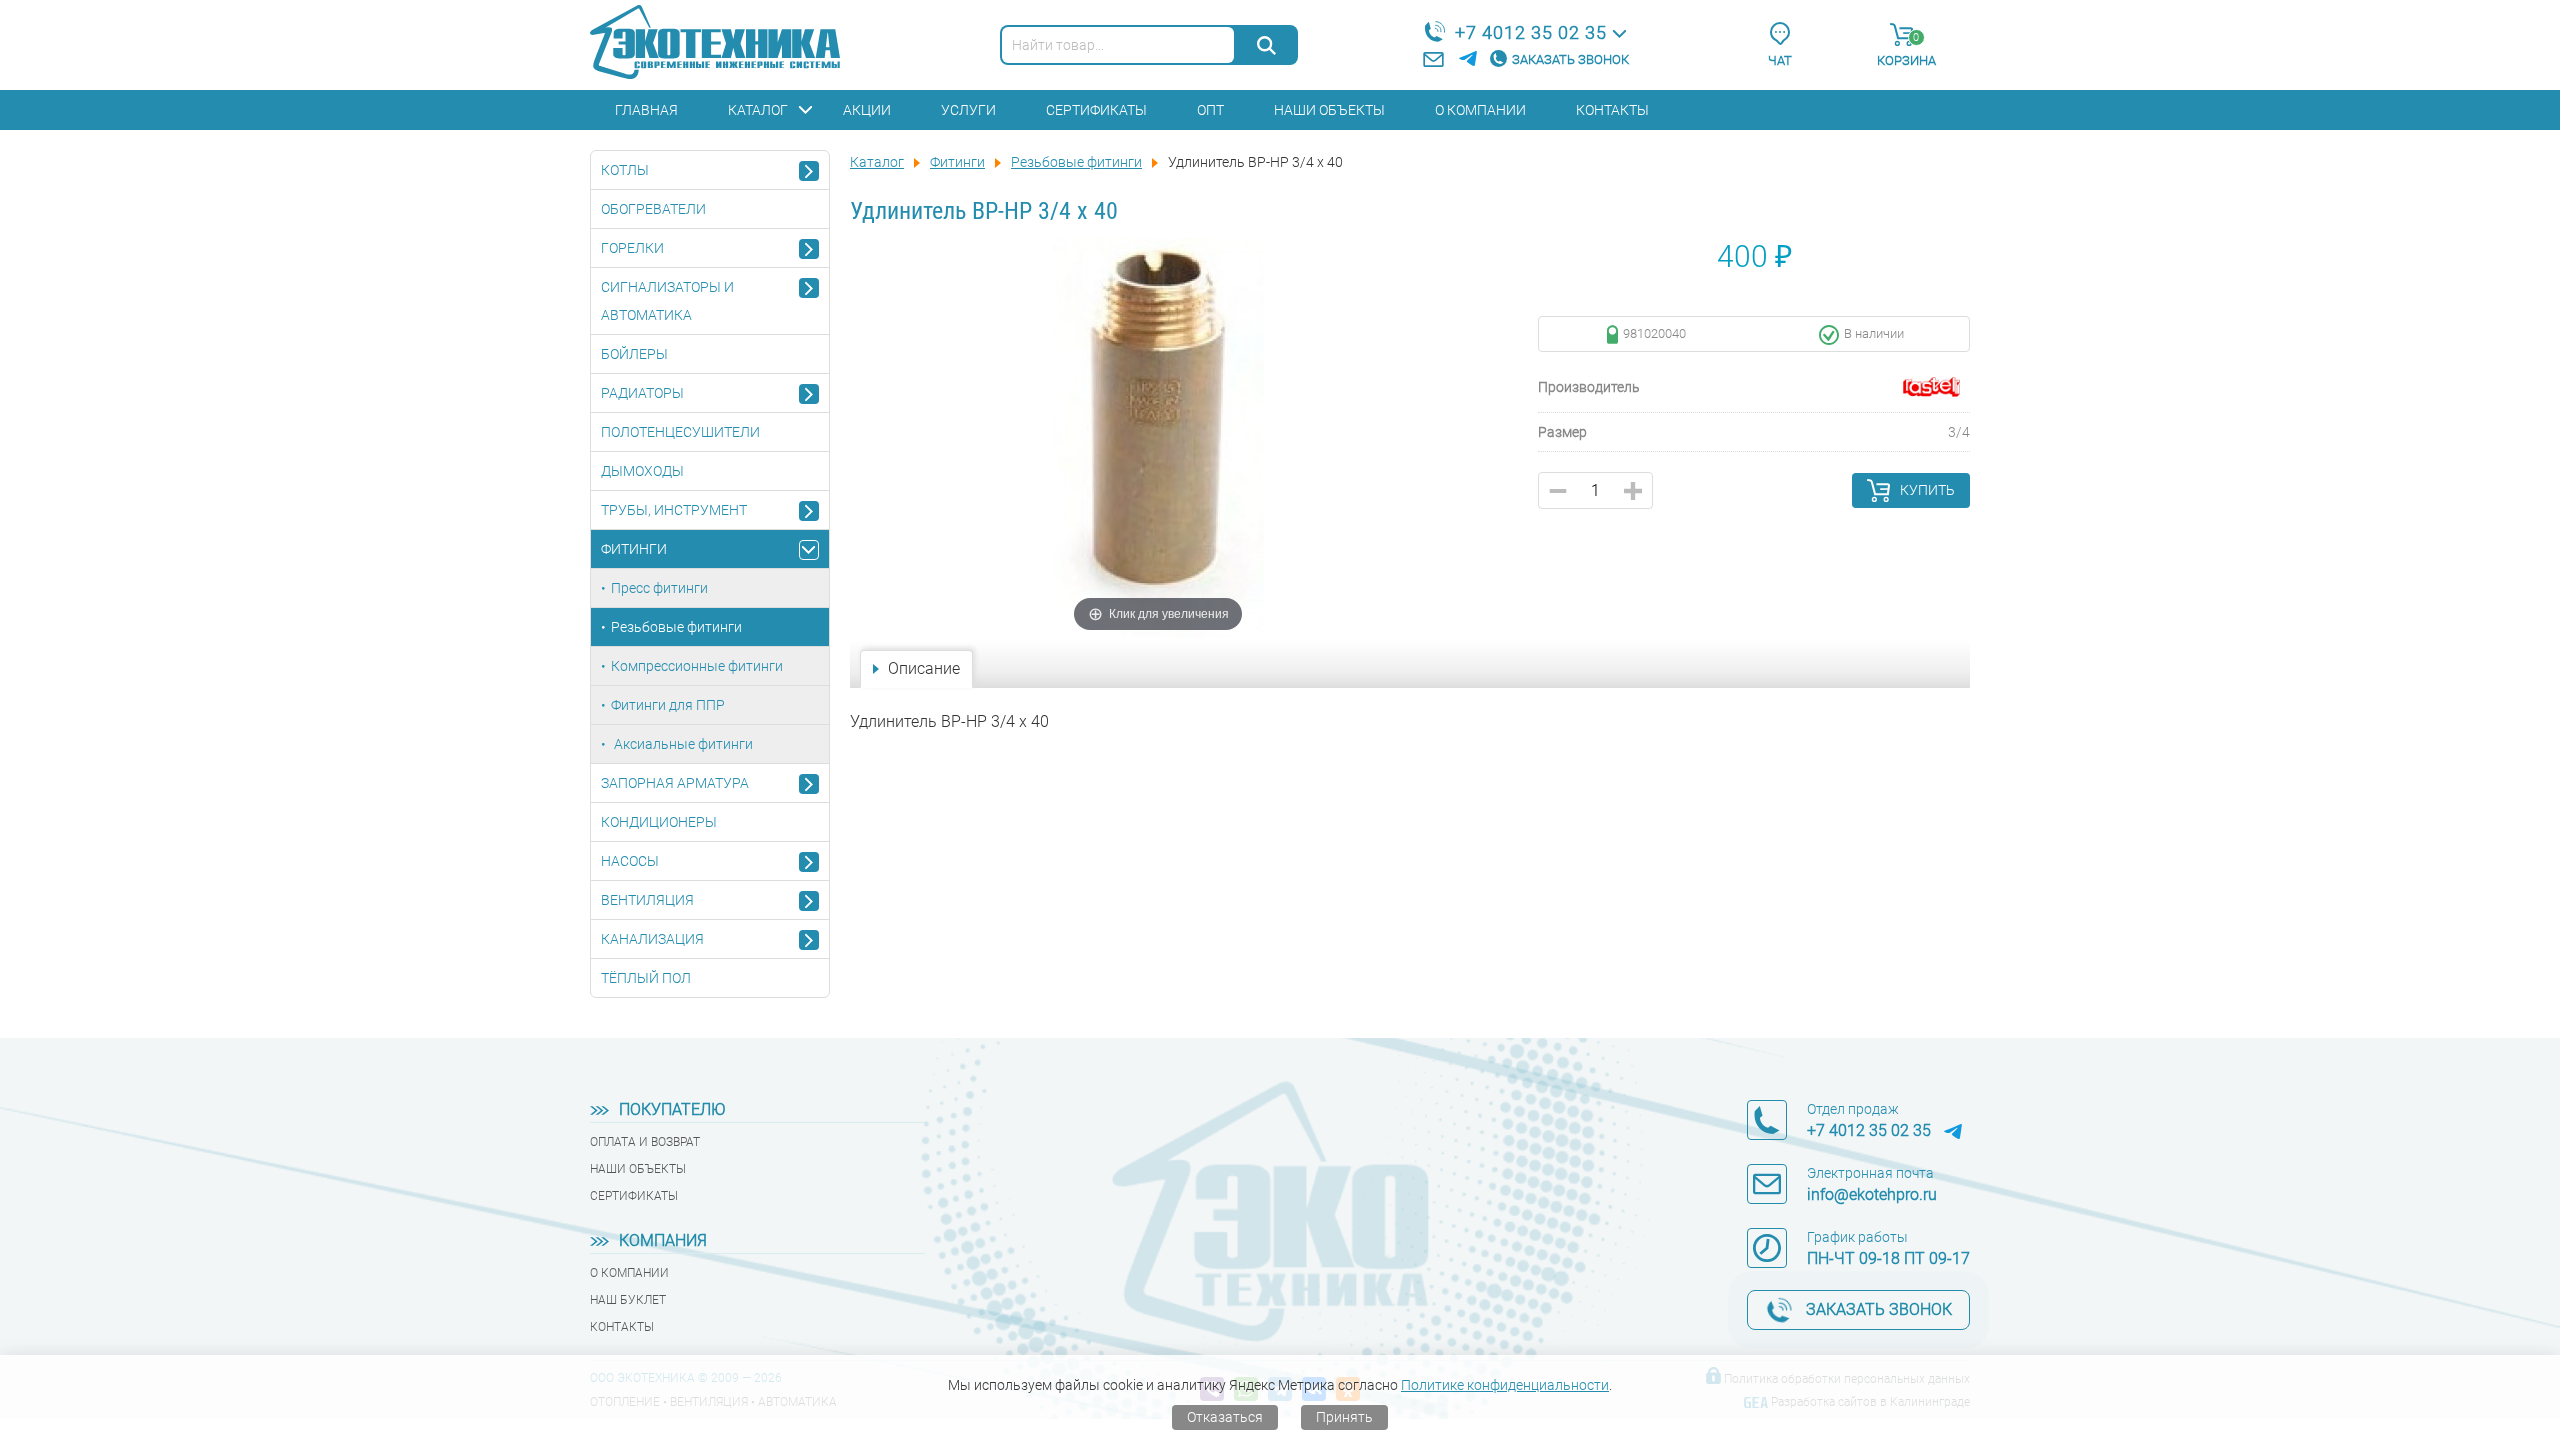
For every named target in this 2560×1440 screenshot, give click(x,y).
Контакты (1612, 110)
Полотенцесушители (680, 432)
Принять (1344, 1417)
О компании (1480, 110)
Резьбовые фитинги (676, 627)
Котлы (625, 170)
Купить (1927, 490)
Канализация (652, 939)
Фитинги (634, 549)
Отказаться (1225, 1417)
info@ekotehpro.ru (1872, 1194)
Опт (1210, 110)
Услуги (968, 110)
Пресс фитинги (659, 588)
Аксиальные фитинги (682, 744)
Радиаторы (642, 393)
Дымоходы (642, 471)
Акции (867, 110)
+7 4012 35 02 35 (1531, 32)
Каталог (758, 110)
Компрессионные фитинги (697, 666)
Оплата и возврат (645, 1142)
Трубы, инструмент (674, 510)
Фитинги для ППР (668, 705)
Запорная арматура (675, 783)
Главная (646, 110)
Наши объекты (1329, 110)
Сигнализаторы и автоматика (667, 301)
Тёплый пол (646, 978)
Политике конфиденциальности (1505, 1385)
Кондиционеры (659, 822)
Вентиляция (647, 900)
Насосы (630, 861)
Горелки (632, 248)
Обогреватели (653, 209)
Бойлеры (634, 354)
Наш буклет (628, 1300)
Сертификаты (1096, 110)
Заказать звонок (1570, 59)
